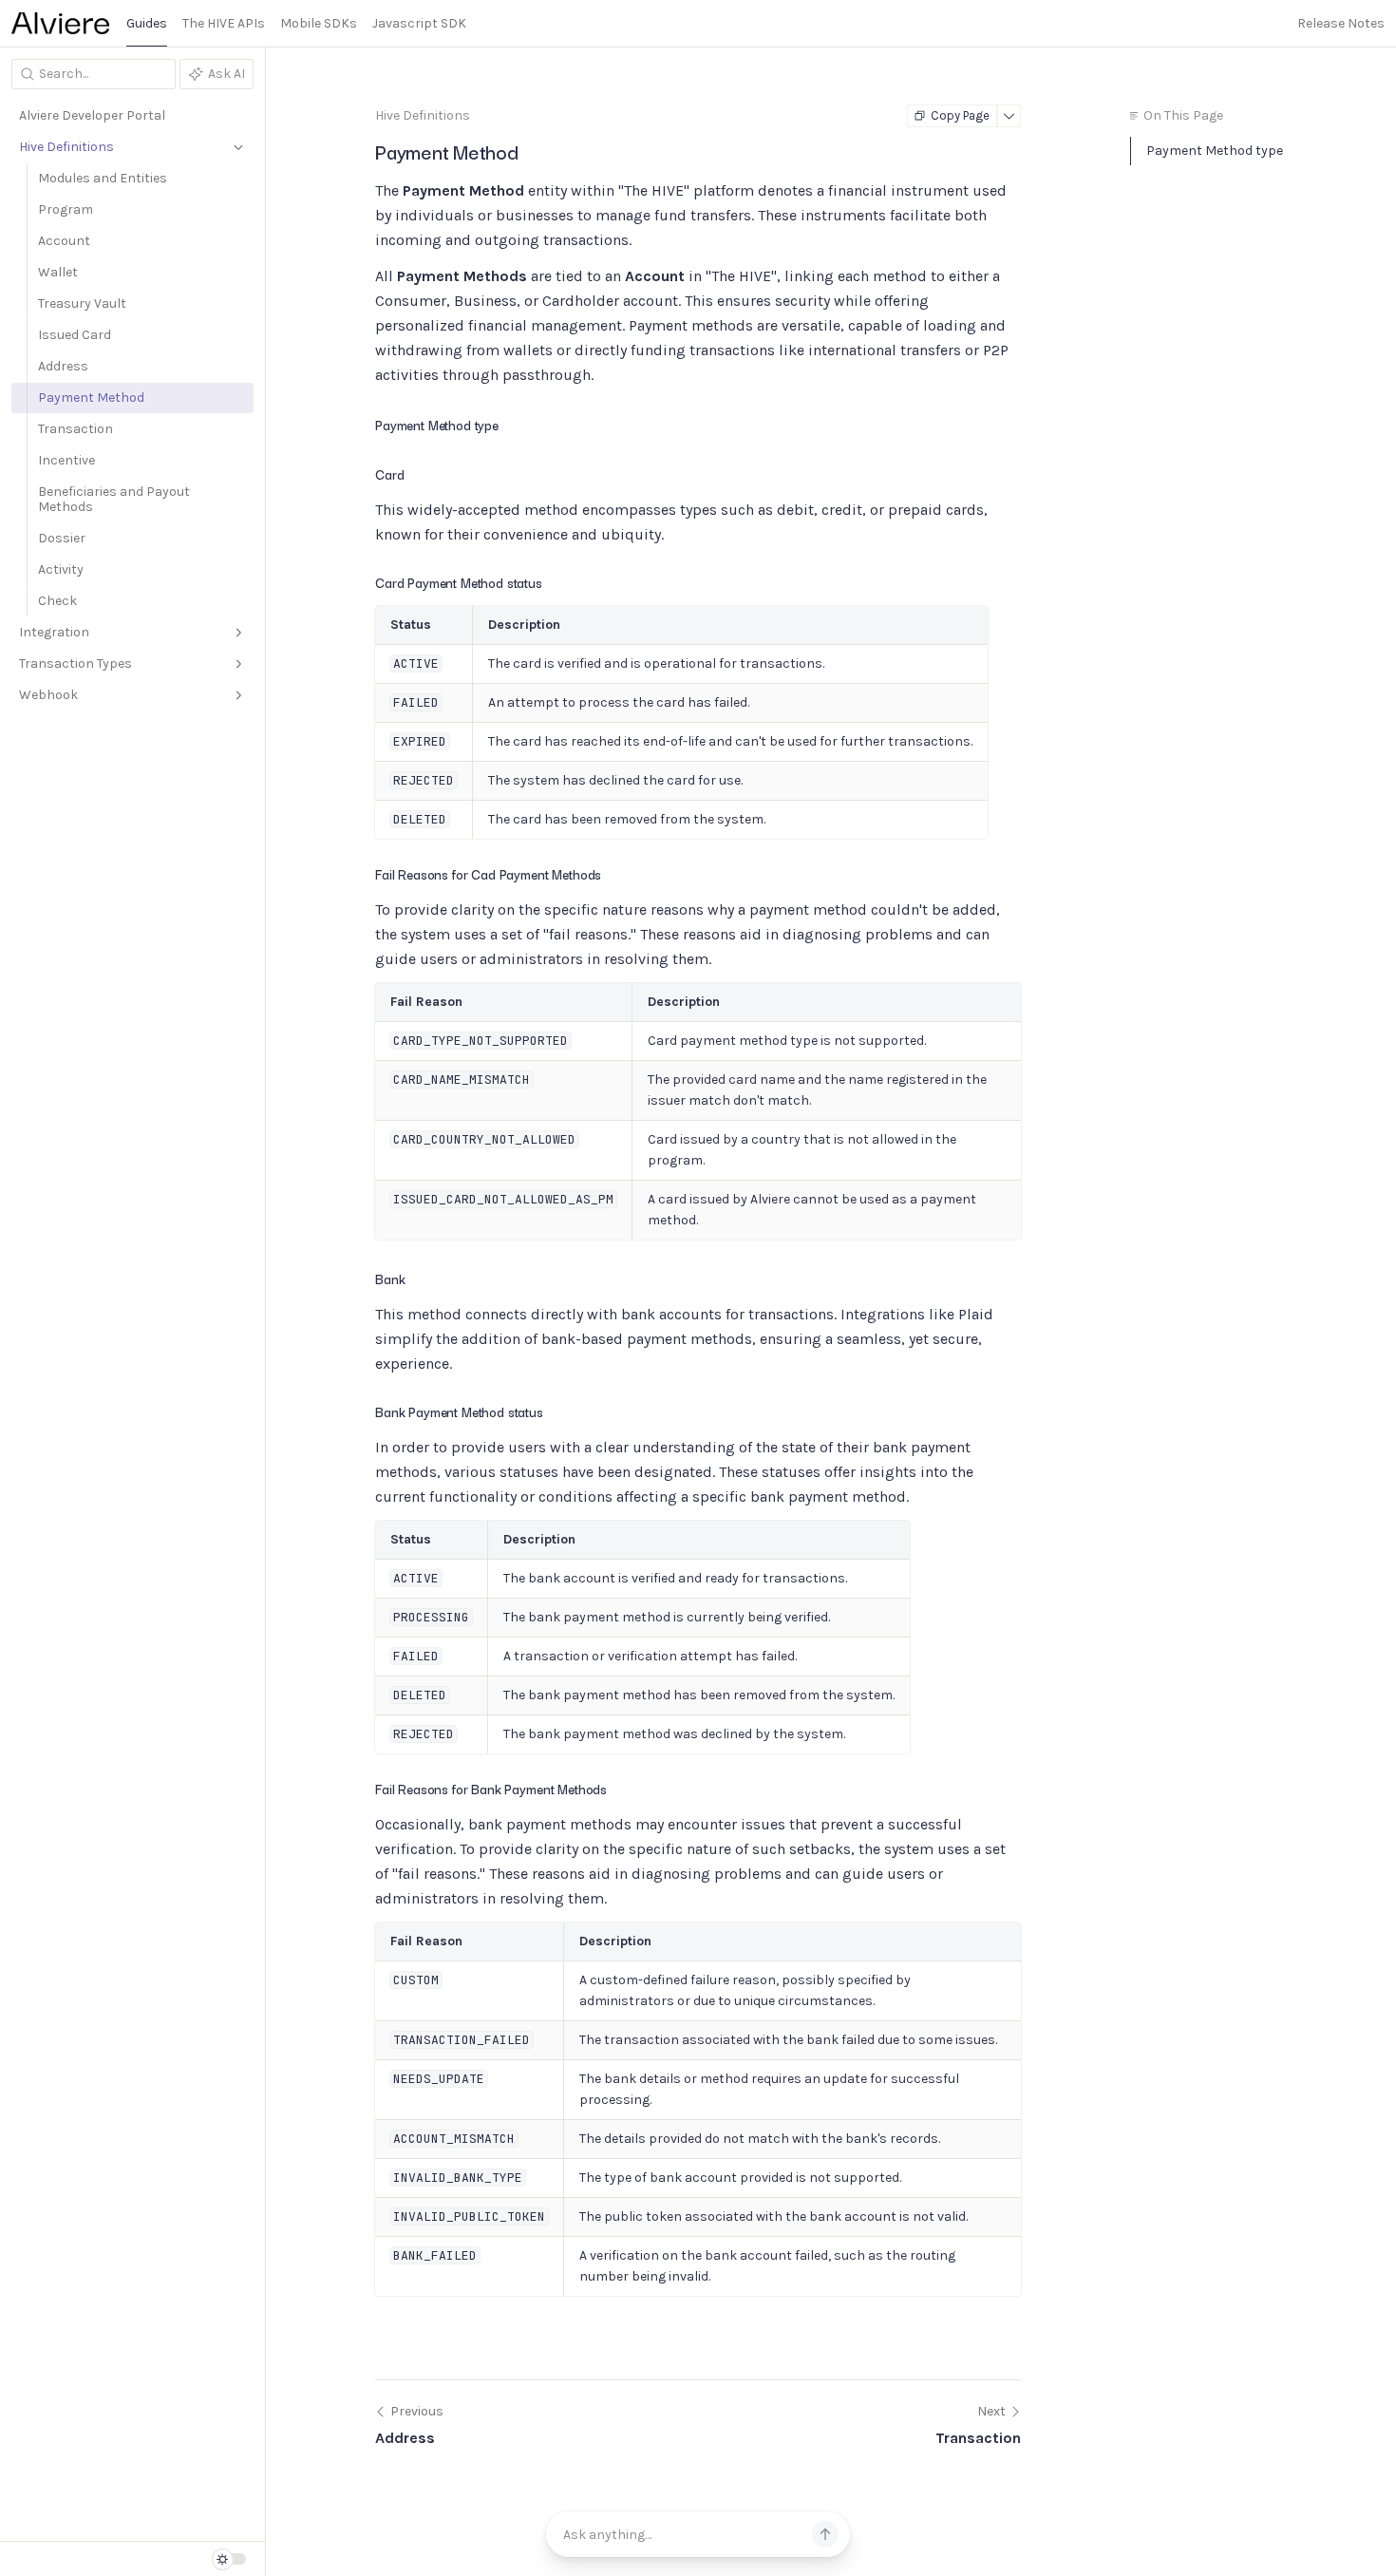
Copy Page (960, 115)
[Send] (825, 2534)
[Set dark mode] (229, 2559)
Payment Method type (1215, 151)
